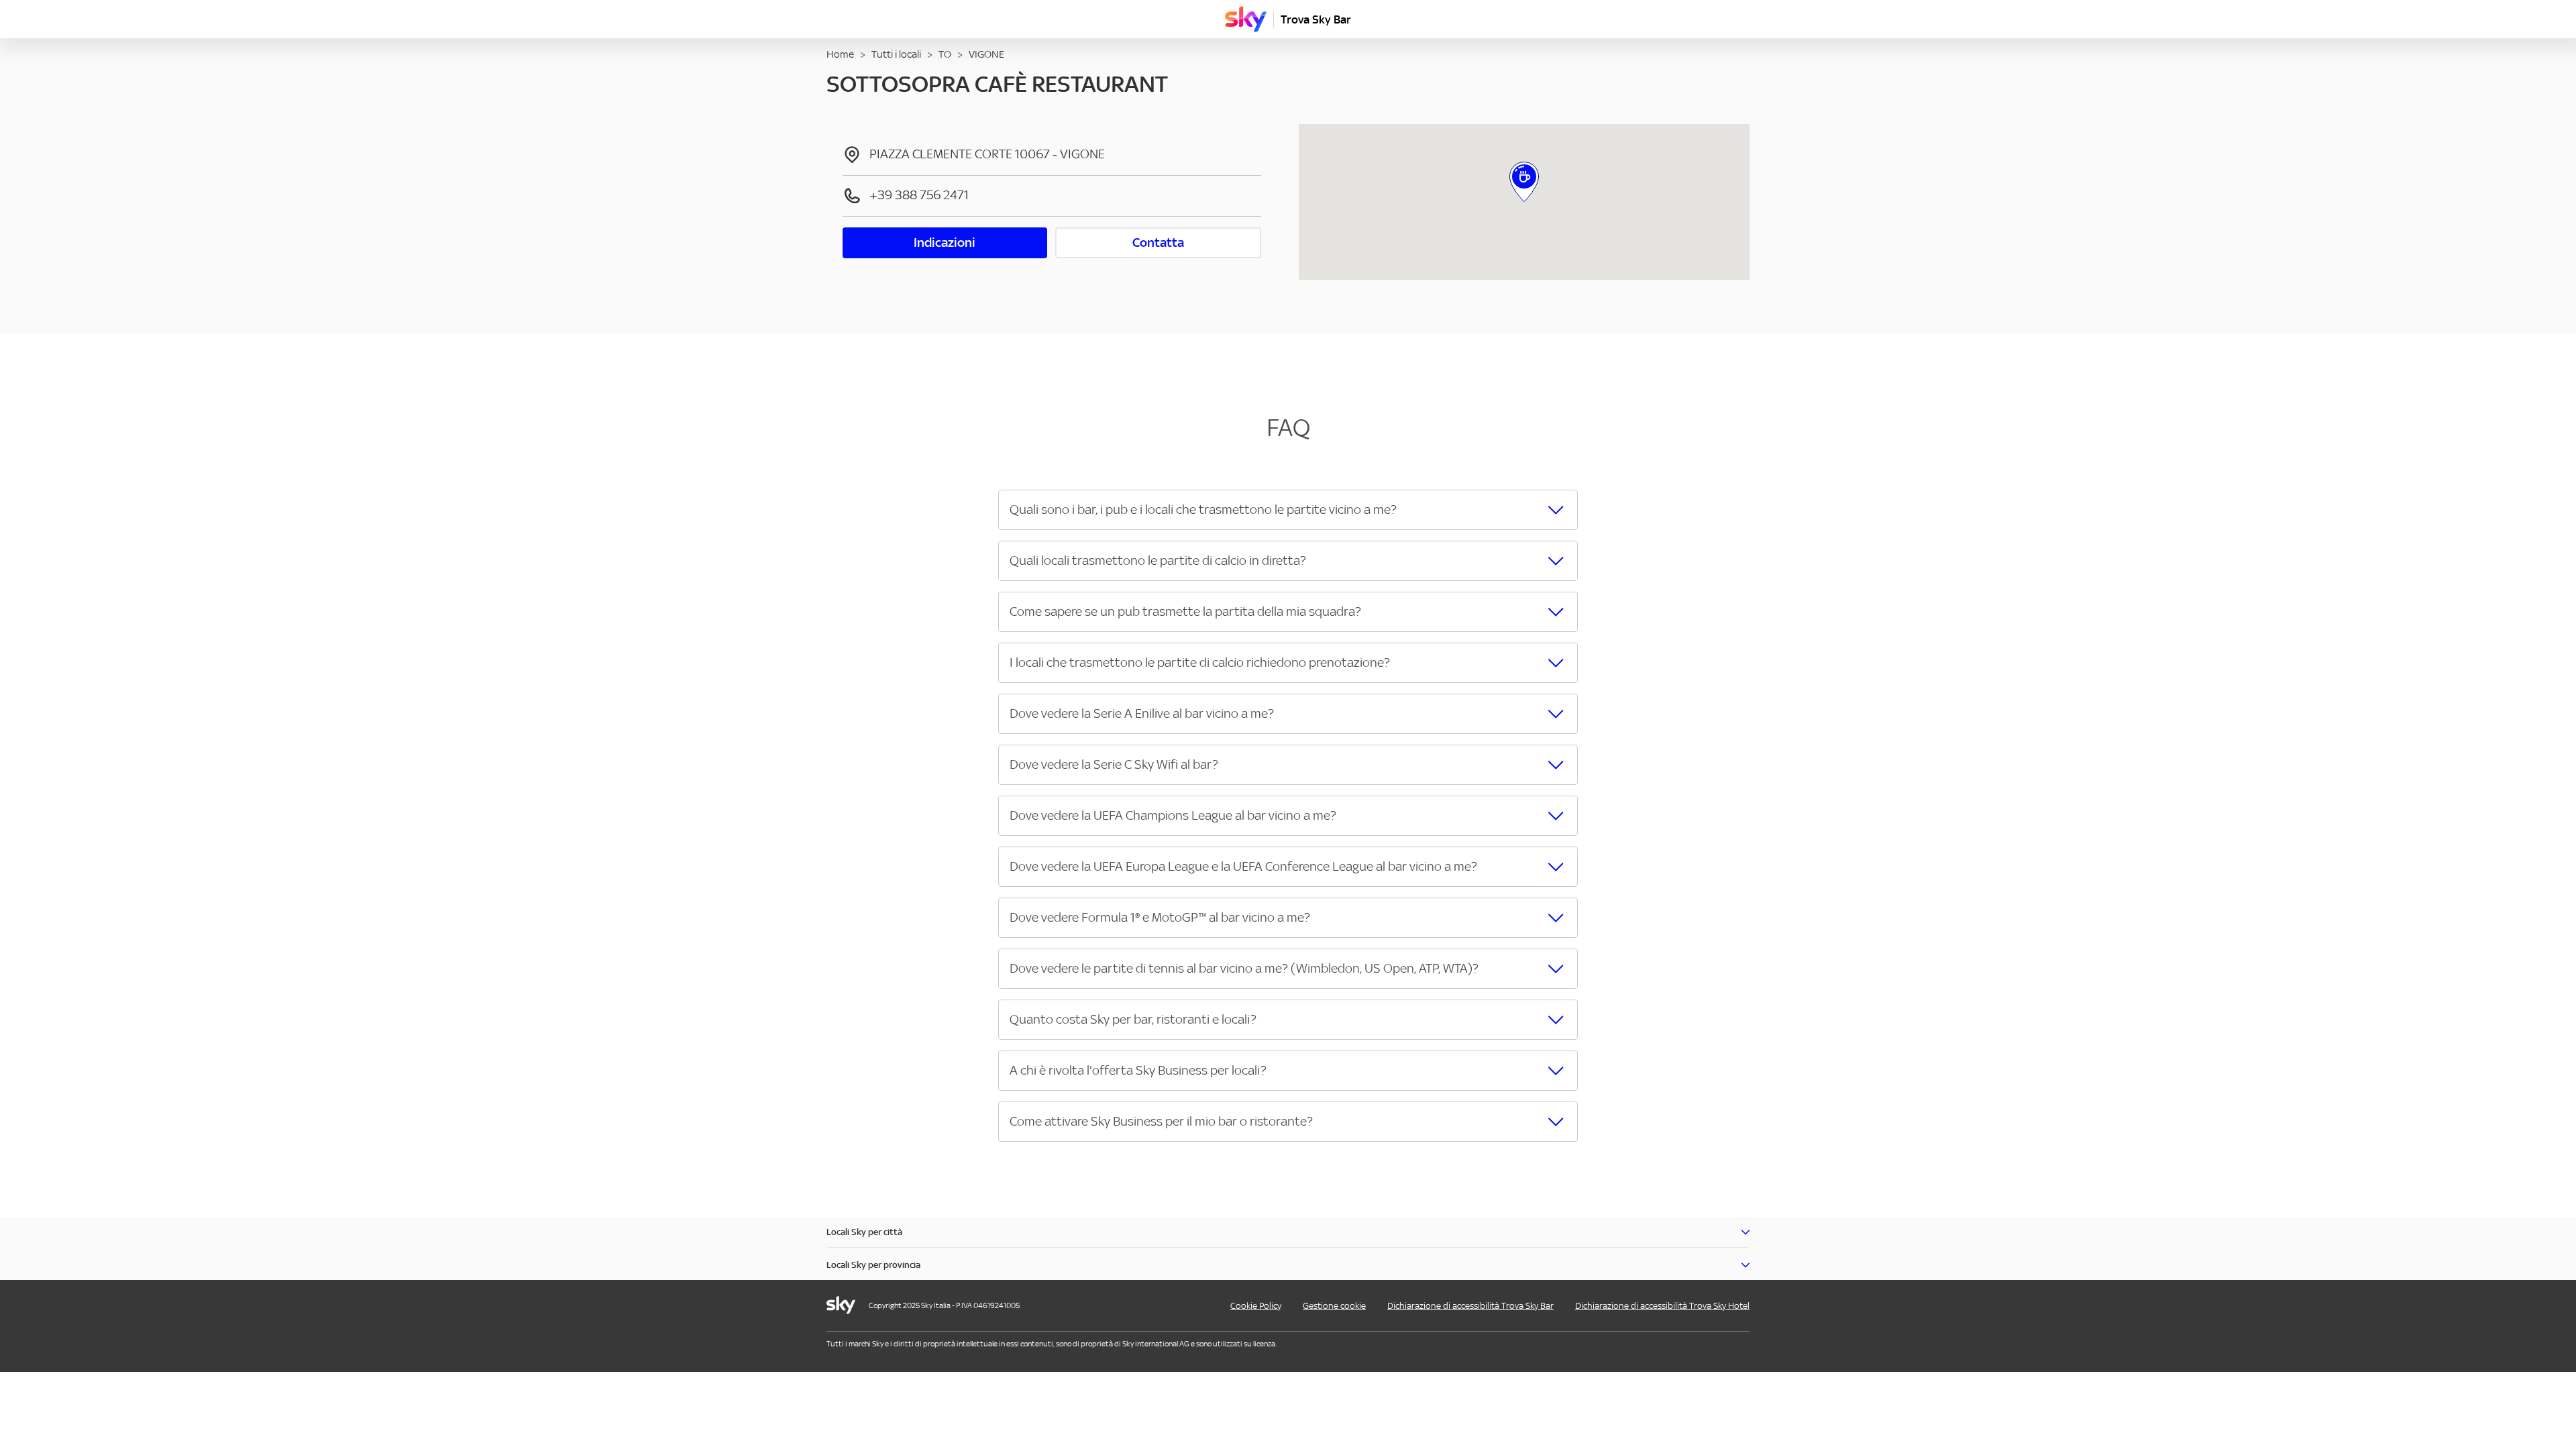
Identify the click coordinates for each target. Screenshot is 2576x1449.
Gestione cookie (1334, 1306)
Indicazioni (945, 243)
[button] (1288, 510)
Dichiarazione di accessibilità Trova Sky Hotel (1662, 1306)
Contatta (1158, 243)
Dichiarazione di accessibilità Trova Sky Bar (1470, 1306)
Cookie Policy (1256, 1306)
